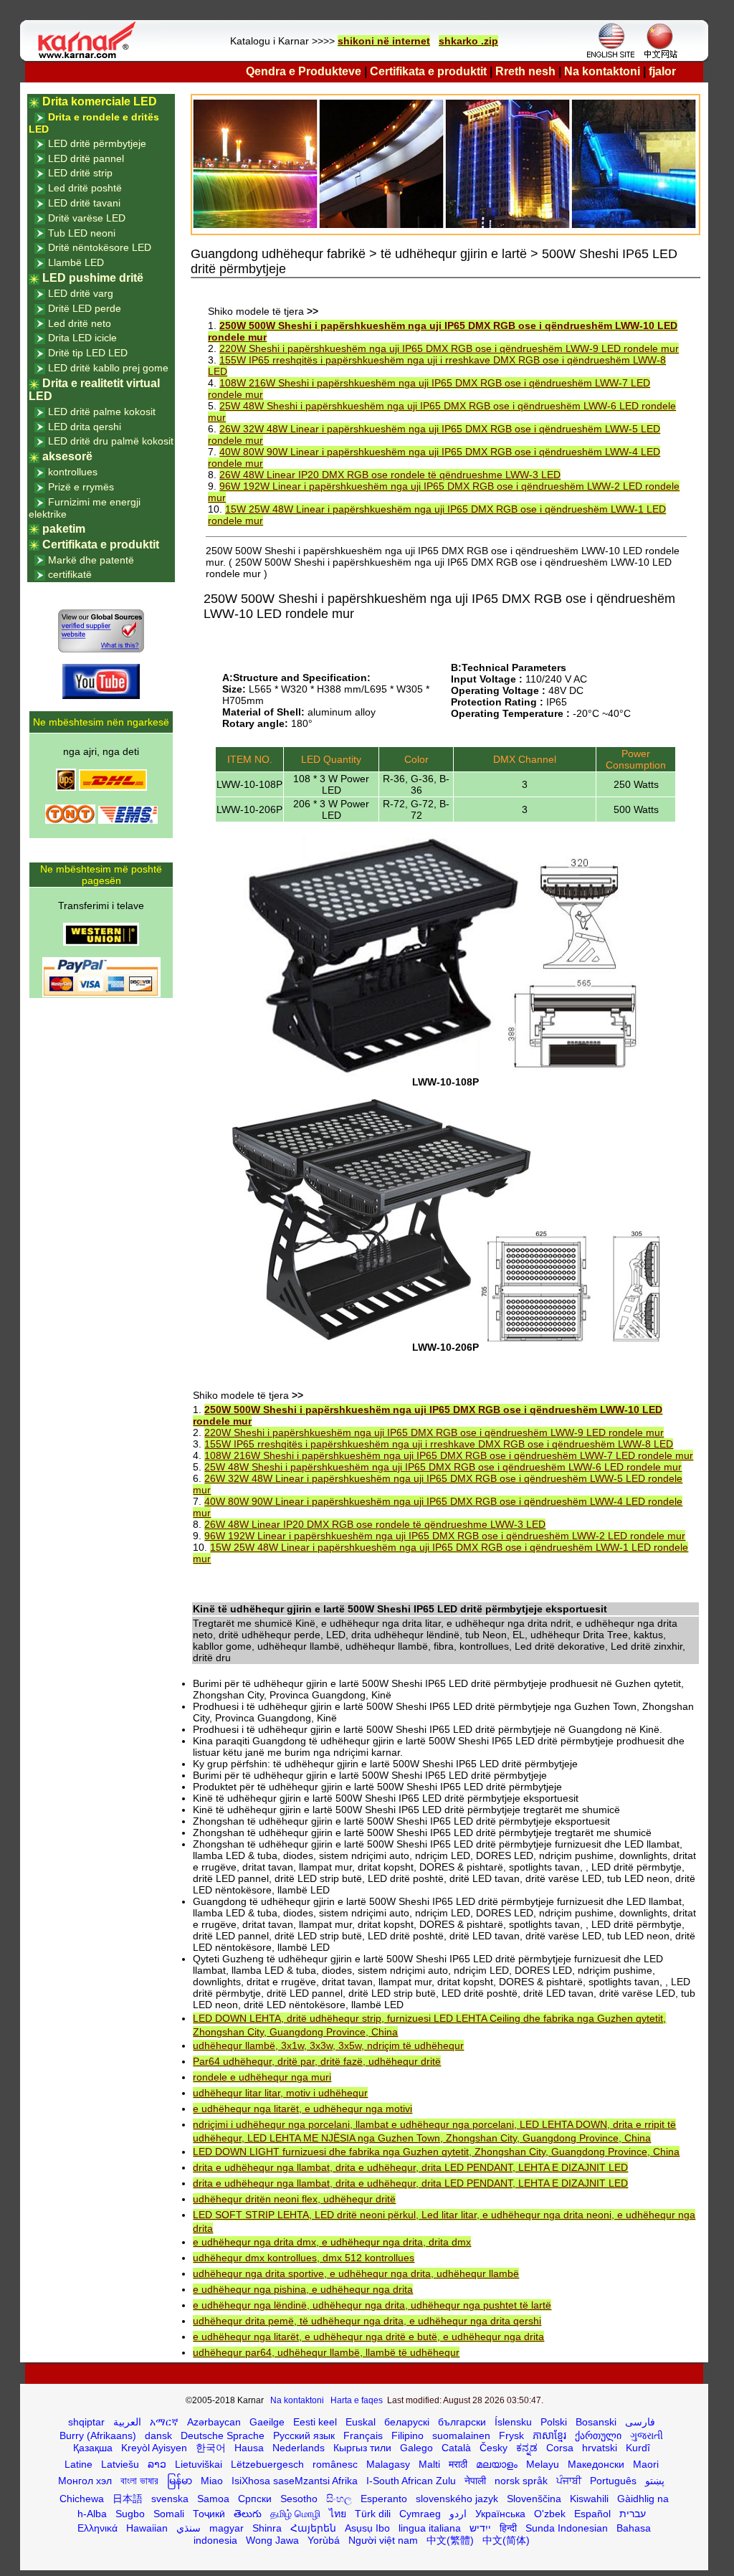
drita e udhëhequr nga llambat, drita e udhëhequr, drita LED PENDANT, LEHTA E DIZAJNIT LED (410, 2167)
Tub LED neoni (82, 233)
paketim (64, 529)
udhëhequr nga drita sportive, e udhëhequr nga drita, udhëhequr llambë (356, 2273)
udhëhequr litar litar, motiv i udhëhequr (280, 2093)
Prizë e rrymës (81, 487)
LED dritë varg (81, 293)
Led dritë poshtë (85, 188)
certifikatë (70, 574)
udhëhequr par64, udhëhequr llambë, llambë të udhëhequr (326, 2352)
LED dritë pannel (86, 158)
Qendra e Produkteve (304, 71)
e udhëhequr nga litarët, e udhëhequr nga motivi (302, 2109)
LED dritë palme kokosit (102, 412)
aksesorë (67, 456)
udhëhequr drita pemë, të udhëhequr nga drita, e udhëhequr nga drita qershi (367, 2321)
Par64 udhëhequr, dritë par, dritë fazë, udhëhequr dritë (317, 2061)
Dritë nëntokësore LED (100, 247)
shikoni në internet (384, 41)
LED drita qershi (85, 427)
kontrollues (73, 472)
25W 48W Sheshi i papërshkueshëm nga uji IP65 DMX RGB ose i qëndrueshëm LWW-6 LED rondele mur (443, 1467)
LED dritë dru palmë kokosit (111, 441)
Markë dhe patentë (91, 560)
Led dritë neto (80, 323)
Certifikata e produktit (428, 71)
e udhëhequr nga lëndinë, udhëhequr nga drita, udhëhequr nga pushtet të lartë (372, 2305)
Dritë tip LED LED (88, 353)
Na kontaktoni (602, 71)
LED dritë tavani (84, 203)
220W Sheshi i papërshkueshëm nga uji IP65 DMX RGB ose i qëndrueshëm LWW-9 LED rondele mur (449, 348)
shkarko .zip (468, 41)
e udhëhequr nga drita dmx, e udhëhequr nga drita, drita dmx (332, 2242)
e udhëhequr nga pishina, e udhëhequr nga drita (303, 2289)
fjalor (662, 71)
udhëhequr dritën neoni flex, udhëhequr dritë (294, 2199)
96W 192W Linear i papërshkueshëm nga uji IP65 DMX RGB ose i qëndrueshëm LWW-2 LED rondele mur (445, 1536)
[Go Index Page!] (90, 57)
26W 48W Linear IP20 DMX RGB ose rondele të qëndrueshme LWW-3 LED (390, 475)
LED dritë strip (80, 173)
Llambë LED (76, 262)
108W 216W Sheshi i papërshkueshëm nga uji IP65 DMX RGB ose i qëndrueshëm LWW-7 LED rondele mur (449, 1455)
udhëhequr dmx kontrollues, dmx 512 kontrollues (304, 2258)
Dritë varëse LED (87, 218)
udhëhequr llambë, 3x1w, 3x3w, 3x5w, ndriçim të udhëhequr (328, 2045)
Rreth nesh (525, 71)
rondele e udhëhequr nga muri (262, 2077)
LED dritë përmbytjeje (97, 143)
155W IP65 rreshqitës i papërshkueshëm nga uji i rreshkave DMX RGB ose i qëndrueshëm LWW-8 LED (439, 1444)
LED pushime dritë (93, 278)
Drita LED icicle (82, 338)
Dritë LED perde (85, 308)
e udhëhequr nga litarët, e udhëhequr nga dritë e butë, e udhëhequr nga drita (368, 2337)
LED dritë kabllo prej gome (108, 368)
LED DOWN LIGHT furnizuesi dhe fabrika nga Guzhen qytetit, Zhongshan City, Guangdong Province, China (436, 2152)
